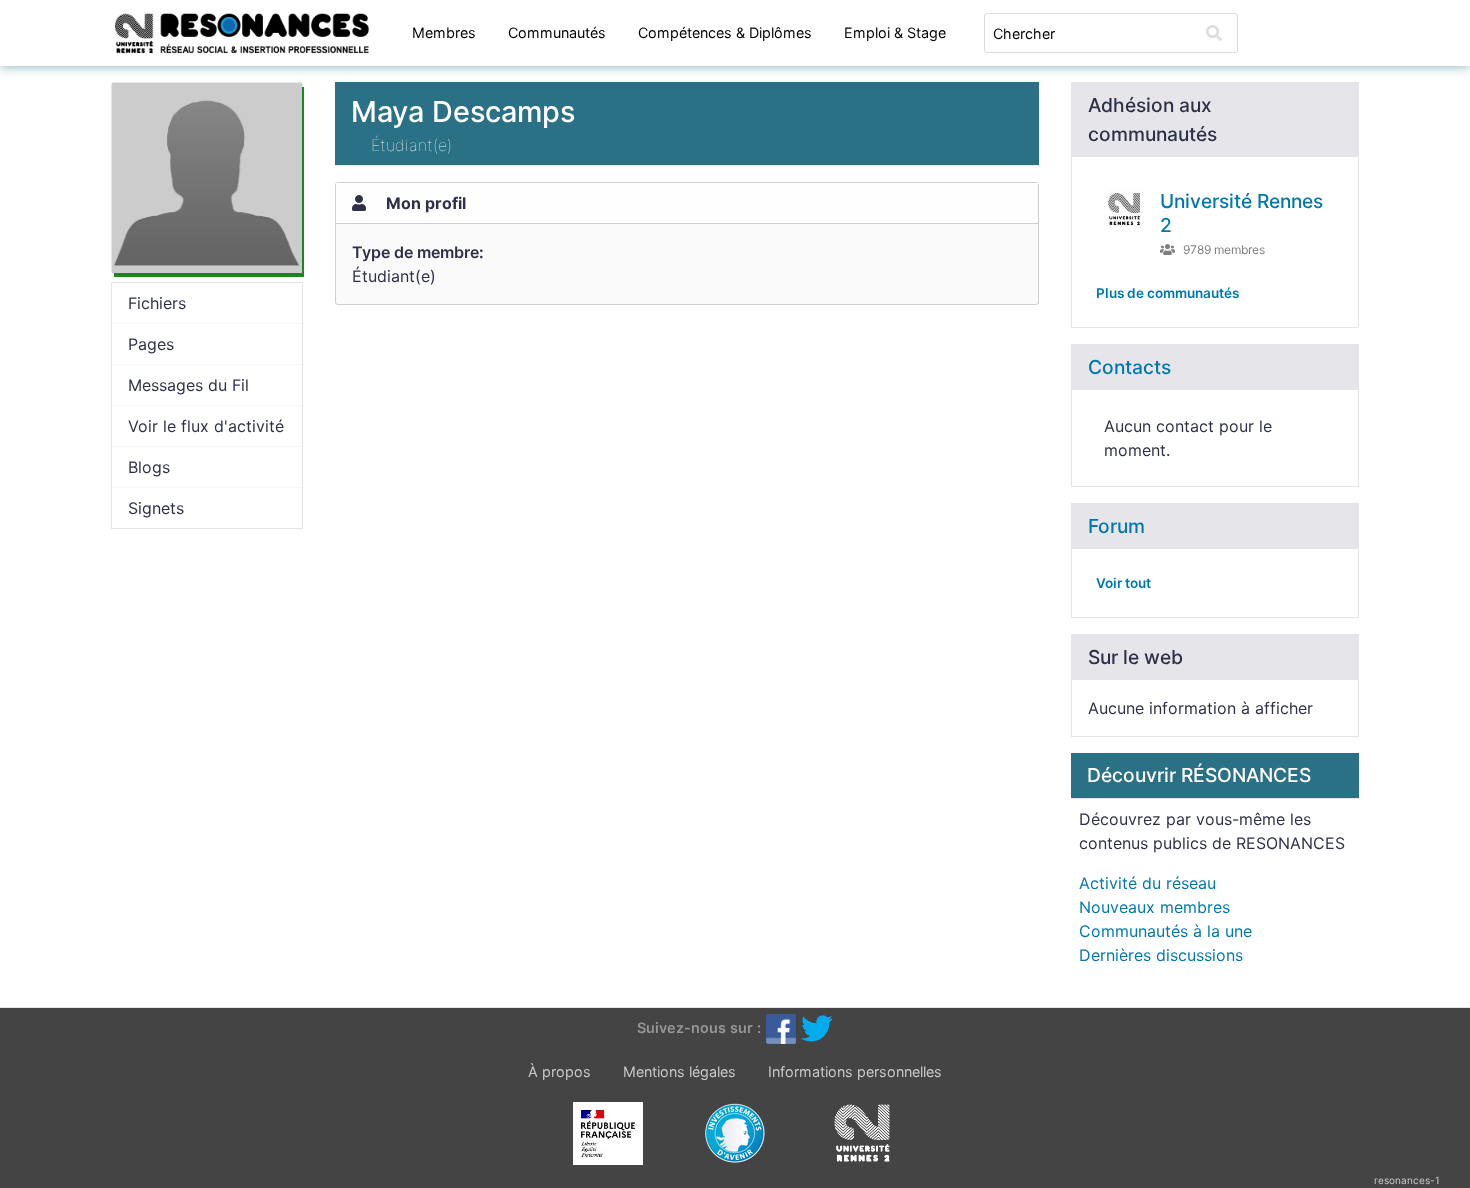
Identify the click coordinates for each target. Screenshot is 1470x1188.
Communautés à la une (1165, 931)
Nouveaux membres (1154, 907)
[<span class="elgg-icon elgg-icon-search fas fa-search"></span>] (1214, 33)
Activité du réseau (1147, 883)
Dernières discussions (1161, 955)
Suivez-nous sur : (699, 1026)
